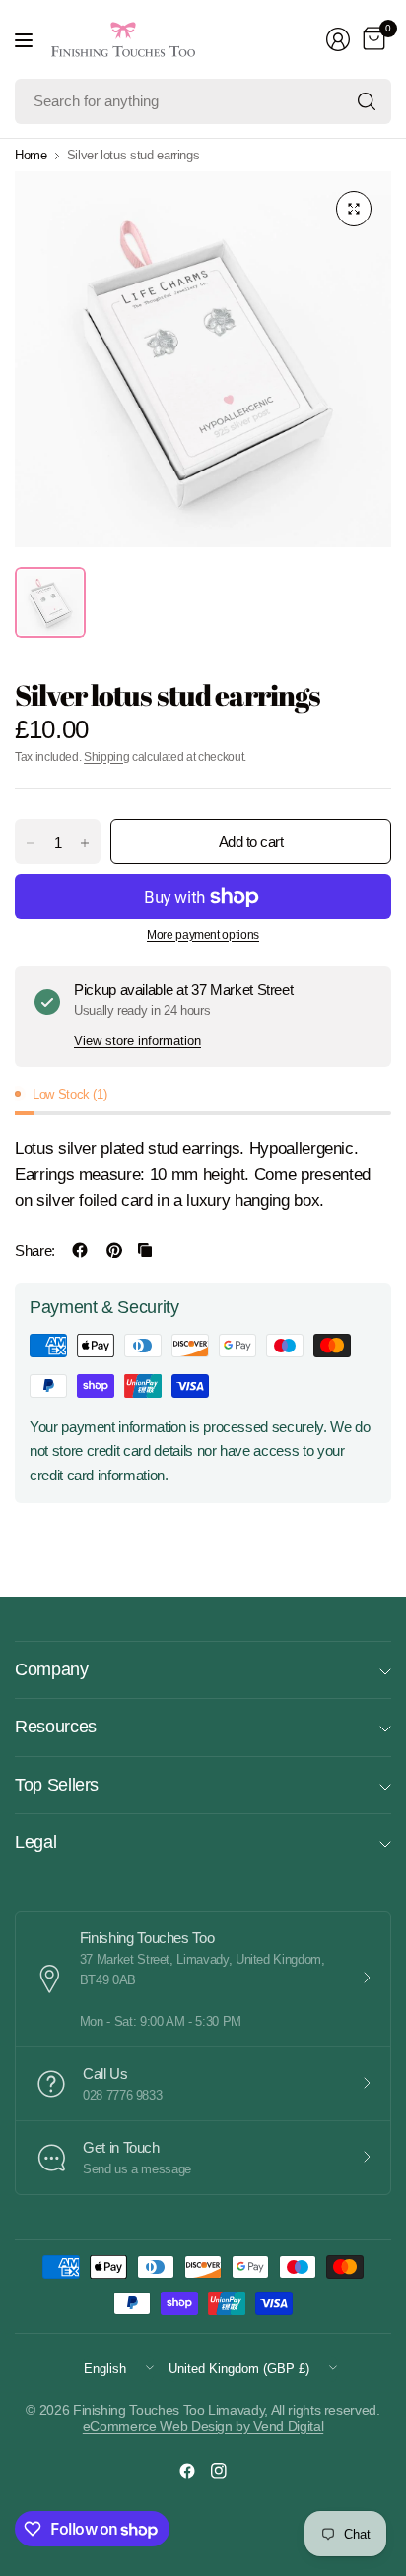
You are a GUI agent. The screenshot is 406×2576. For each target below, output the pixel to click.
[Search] (367, 101)
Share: (35, 1251)
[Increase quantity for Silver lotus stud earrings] (85, 843)
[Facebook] (187, 2471)
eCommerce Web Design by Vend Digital (203, 2426)
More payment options (203, 935)
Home (31, 155)
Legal (35, 1842)
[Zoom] (354, 209)
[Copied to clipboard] (145, 1250)
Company (52, 1669)
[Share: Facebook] (80, 1250)
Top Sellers (57, 1785)
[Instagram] (219, 2471)
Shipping (106, 757)
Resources (56, 1727)
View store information (137, 1041)
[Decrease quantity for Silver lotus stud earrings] (31, 843)
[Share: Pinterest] (114, 1250)
